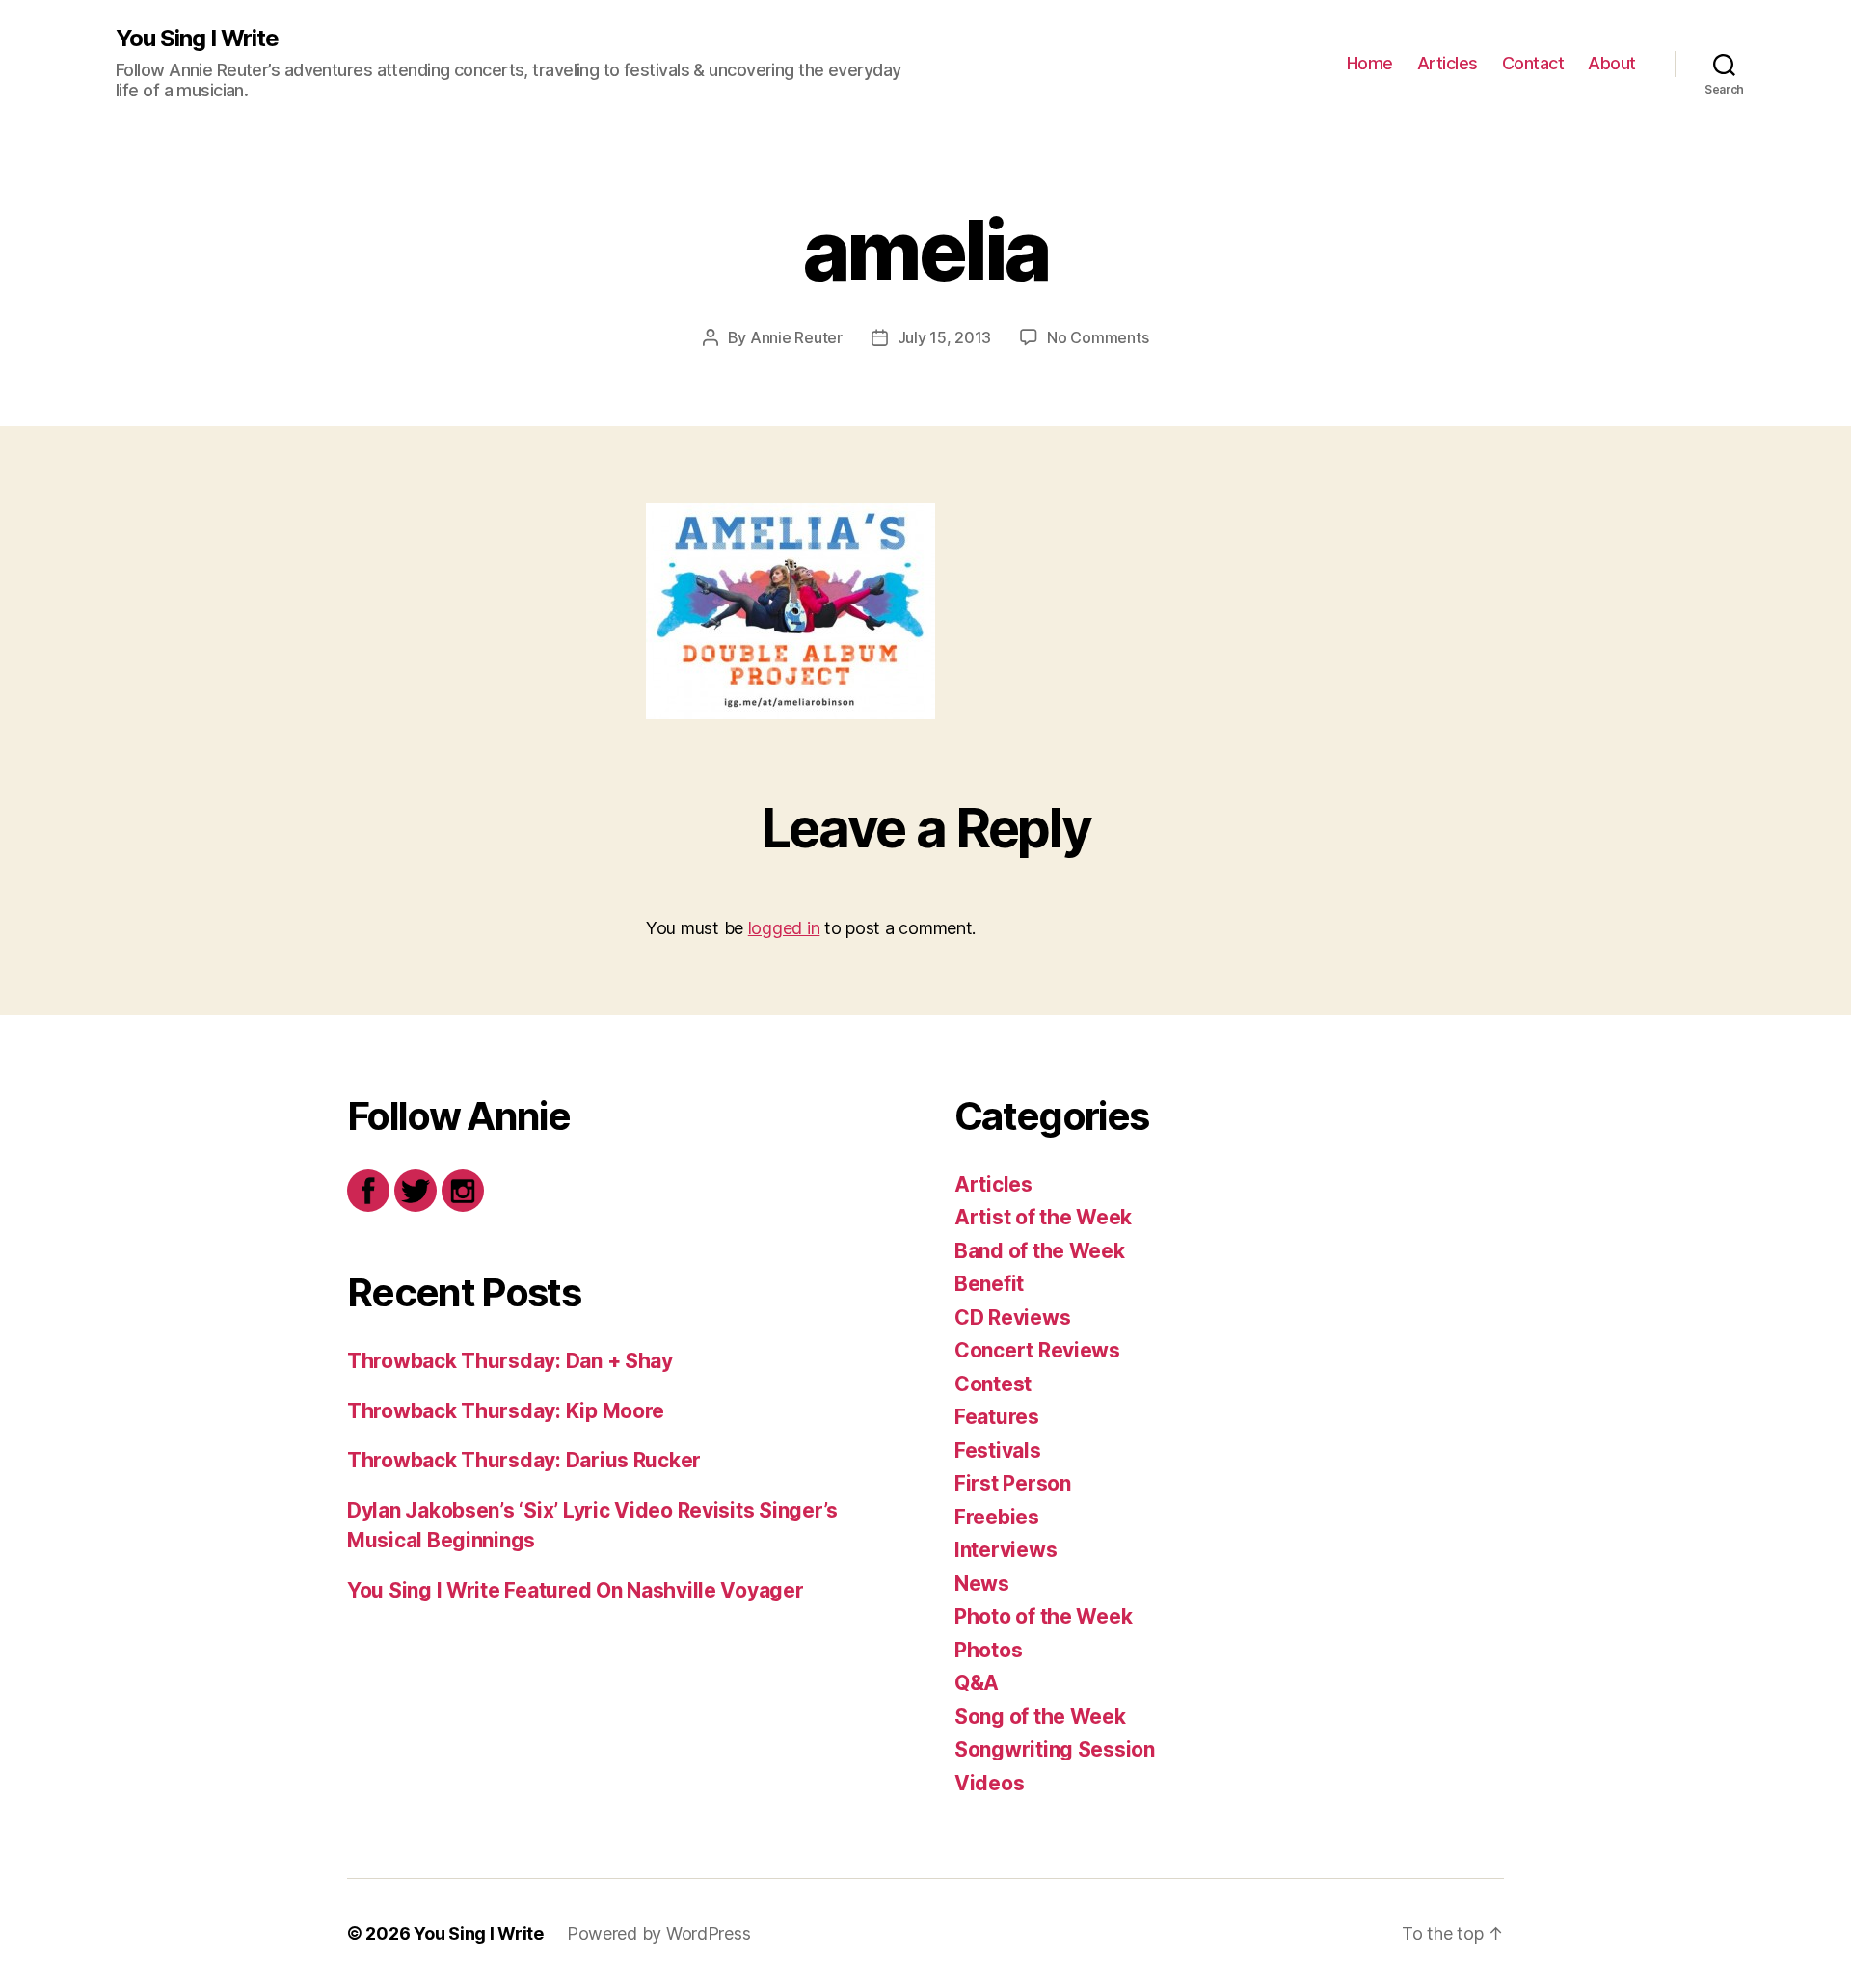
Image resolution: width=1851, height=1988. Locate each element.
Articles (1448, 63)
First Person (1013, 1483)
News (982, 1584)
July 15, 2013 (945, 337)
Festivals (998, 1451)
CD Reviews (1012, 1317)
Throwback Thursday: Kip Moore (506, 1411)
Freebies (997, 1517)
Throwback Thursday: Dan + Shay (510, 1361)
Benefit (989, 1284)
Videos (989, 1783)
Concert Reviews (1037, 1350)
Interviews (1006, 1550)
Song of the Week (1040, 1717)
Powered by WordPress (659, 1934)
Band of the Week (1040, 1251)
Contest (993, 1384)
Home (1370, 63)
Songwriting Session (1055, 1749)
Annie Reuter (796, 337)
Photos (988, 1650)
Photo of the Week (1043, 1616)
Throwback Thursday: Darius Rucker (524, 1460)
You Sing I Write (197, 39)
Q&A (977, 1683)
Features (997, 1417)
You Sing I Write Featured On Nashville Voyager (576, 1590)
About (1612, 63)
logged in (784, 928)
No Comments (1098, 337)
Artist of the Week (1043, 1217)
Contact (1533, 63)
